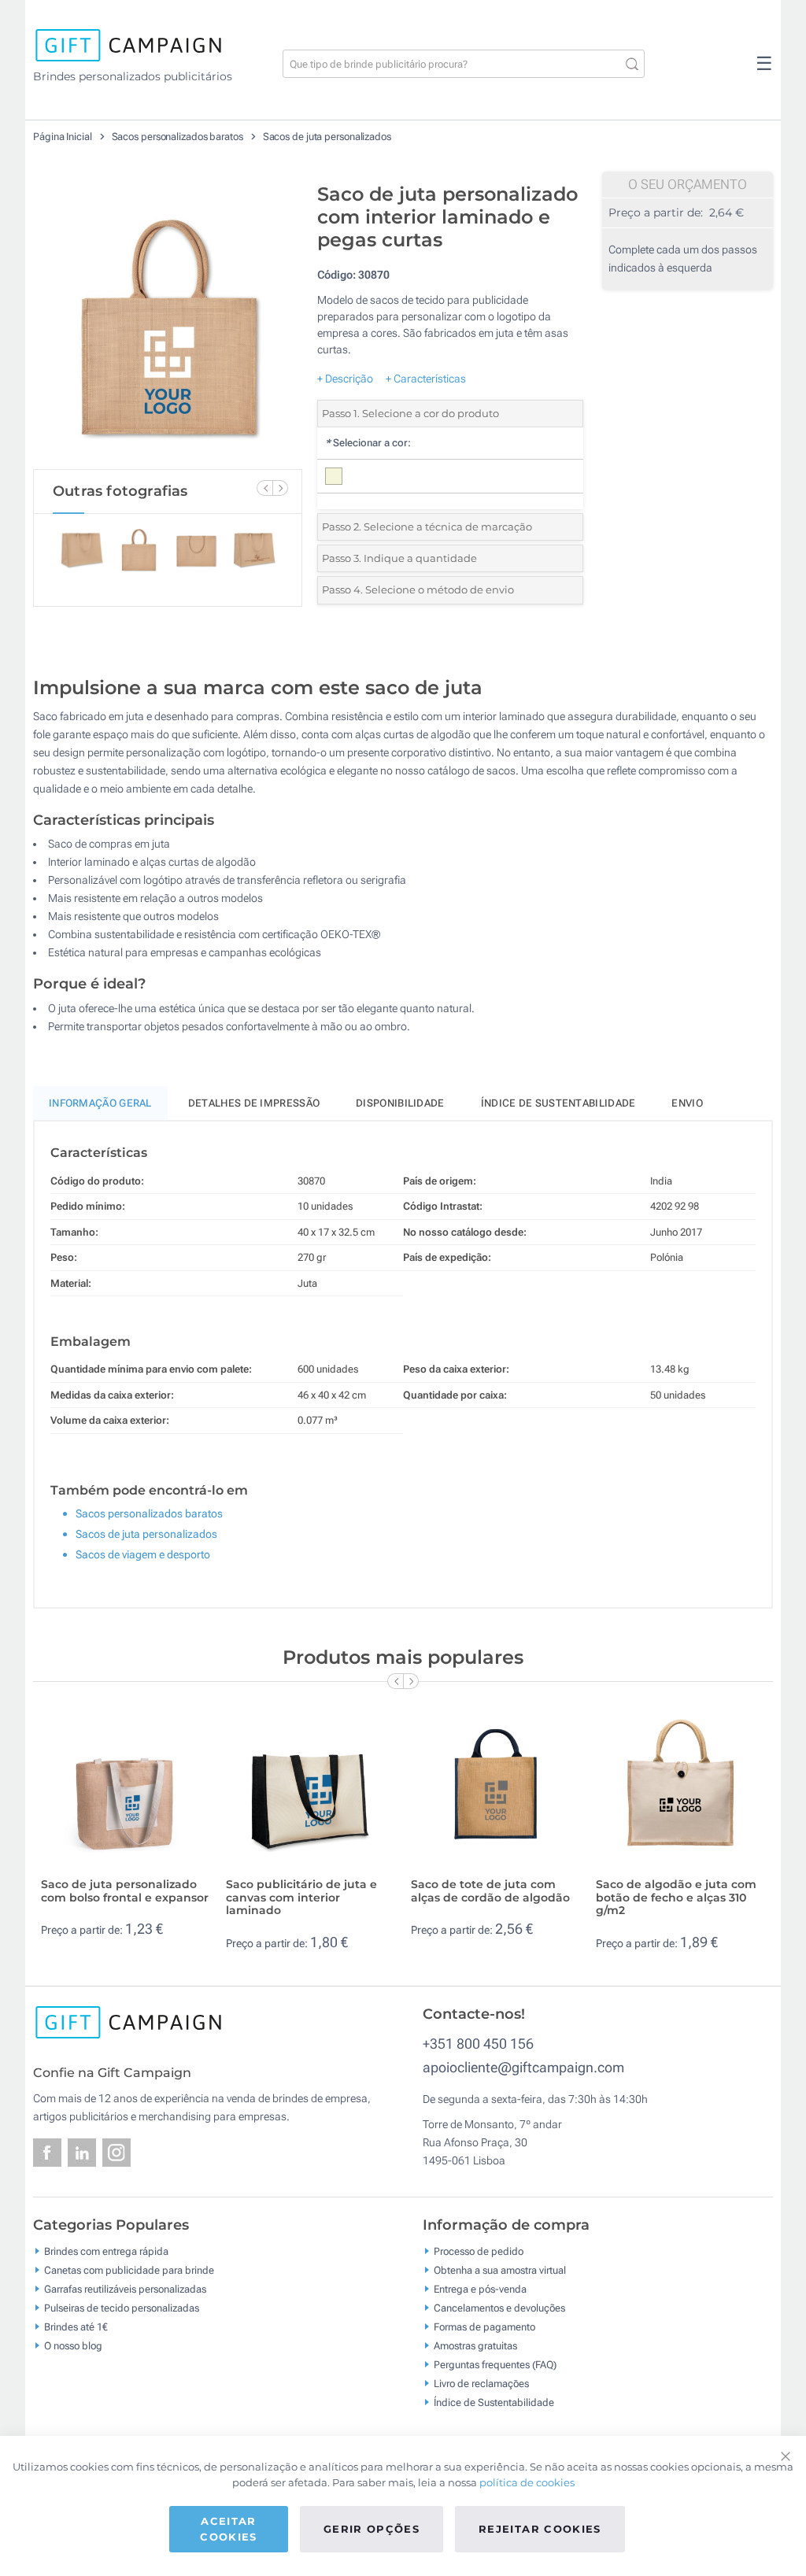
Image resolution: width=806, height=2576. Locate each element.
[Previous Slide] (264, 488)
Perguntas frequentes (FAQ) (495, 2365)
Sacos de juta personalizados (327, 137)
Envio (687, 1103)
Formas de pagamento (484, 2327)
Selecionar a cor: (368, 443)
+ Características (426, 379)
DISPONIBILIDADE (400, 1103)
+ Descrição (345, 379)
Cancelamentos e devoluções (499, 2308)
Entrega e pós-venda (480, 2289)
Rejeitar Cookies (540, 2529)
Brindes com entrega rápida (106, 2251)
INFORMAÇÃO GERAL (100, 1103)
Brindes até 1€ (76, 2327)
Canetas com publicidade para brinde (129, 2270)
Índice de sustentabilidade (558, 1103)
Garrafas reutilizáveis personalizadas (125, 2289)
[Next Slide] (280, 488)
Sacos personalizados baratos (179, 137)
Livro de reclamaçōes (481, 2384)
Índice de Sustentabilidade (494, 2402)
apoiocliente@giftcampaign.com (523, 2067)
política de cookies (527, 2482)
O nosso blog (73, 2346)
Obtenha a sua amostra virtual (500, 2270)
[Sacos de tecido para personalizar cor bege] (168, 322)
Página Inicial (64, 137)
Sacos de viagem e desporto (143, 1554)
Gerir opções (372, 2529)
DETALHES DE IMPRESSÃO (254, 1103)
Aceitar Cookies (228, 2529)
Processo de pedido (479, 2251)
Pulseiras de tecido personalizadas (122, 2308)
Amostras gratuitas (475, 2346)
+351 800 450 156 (478, 2044)
